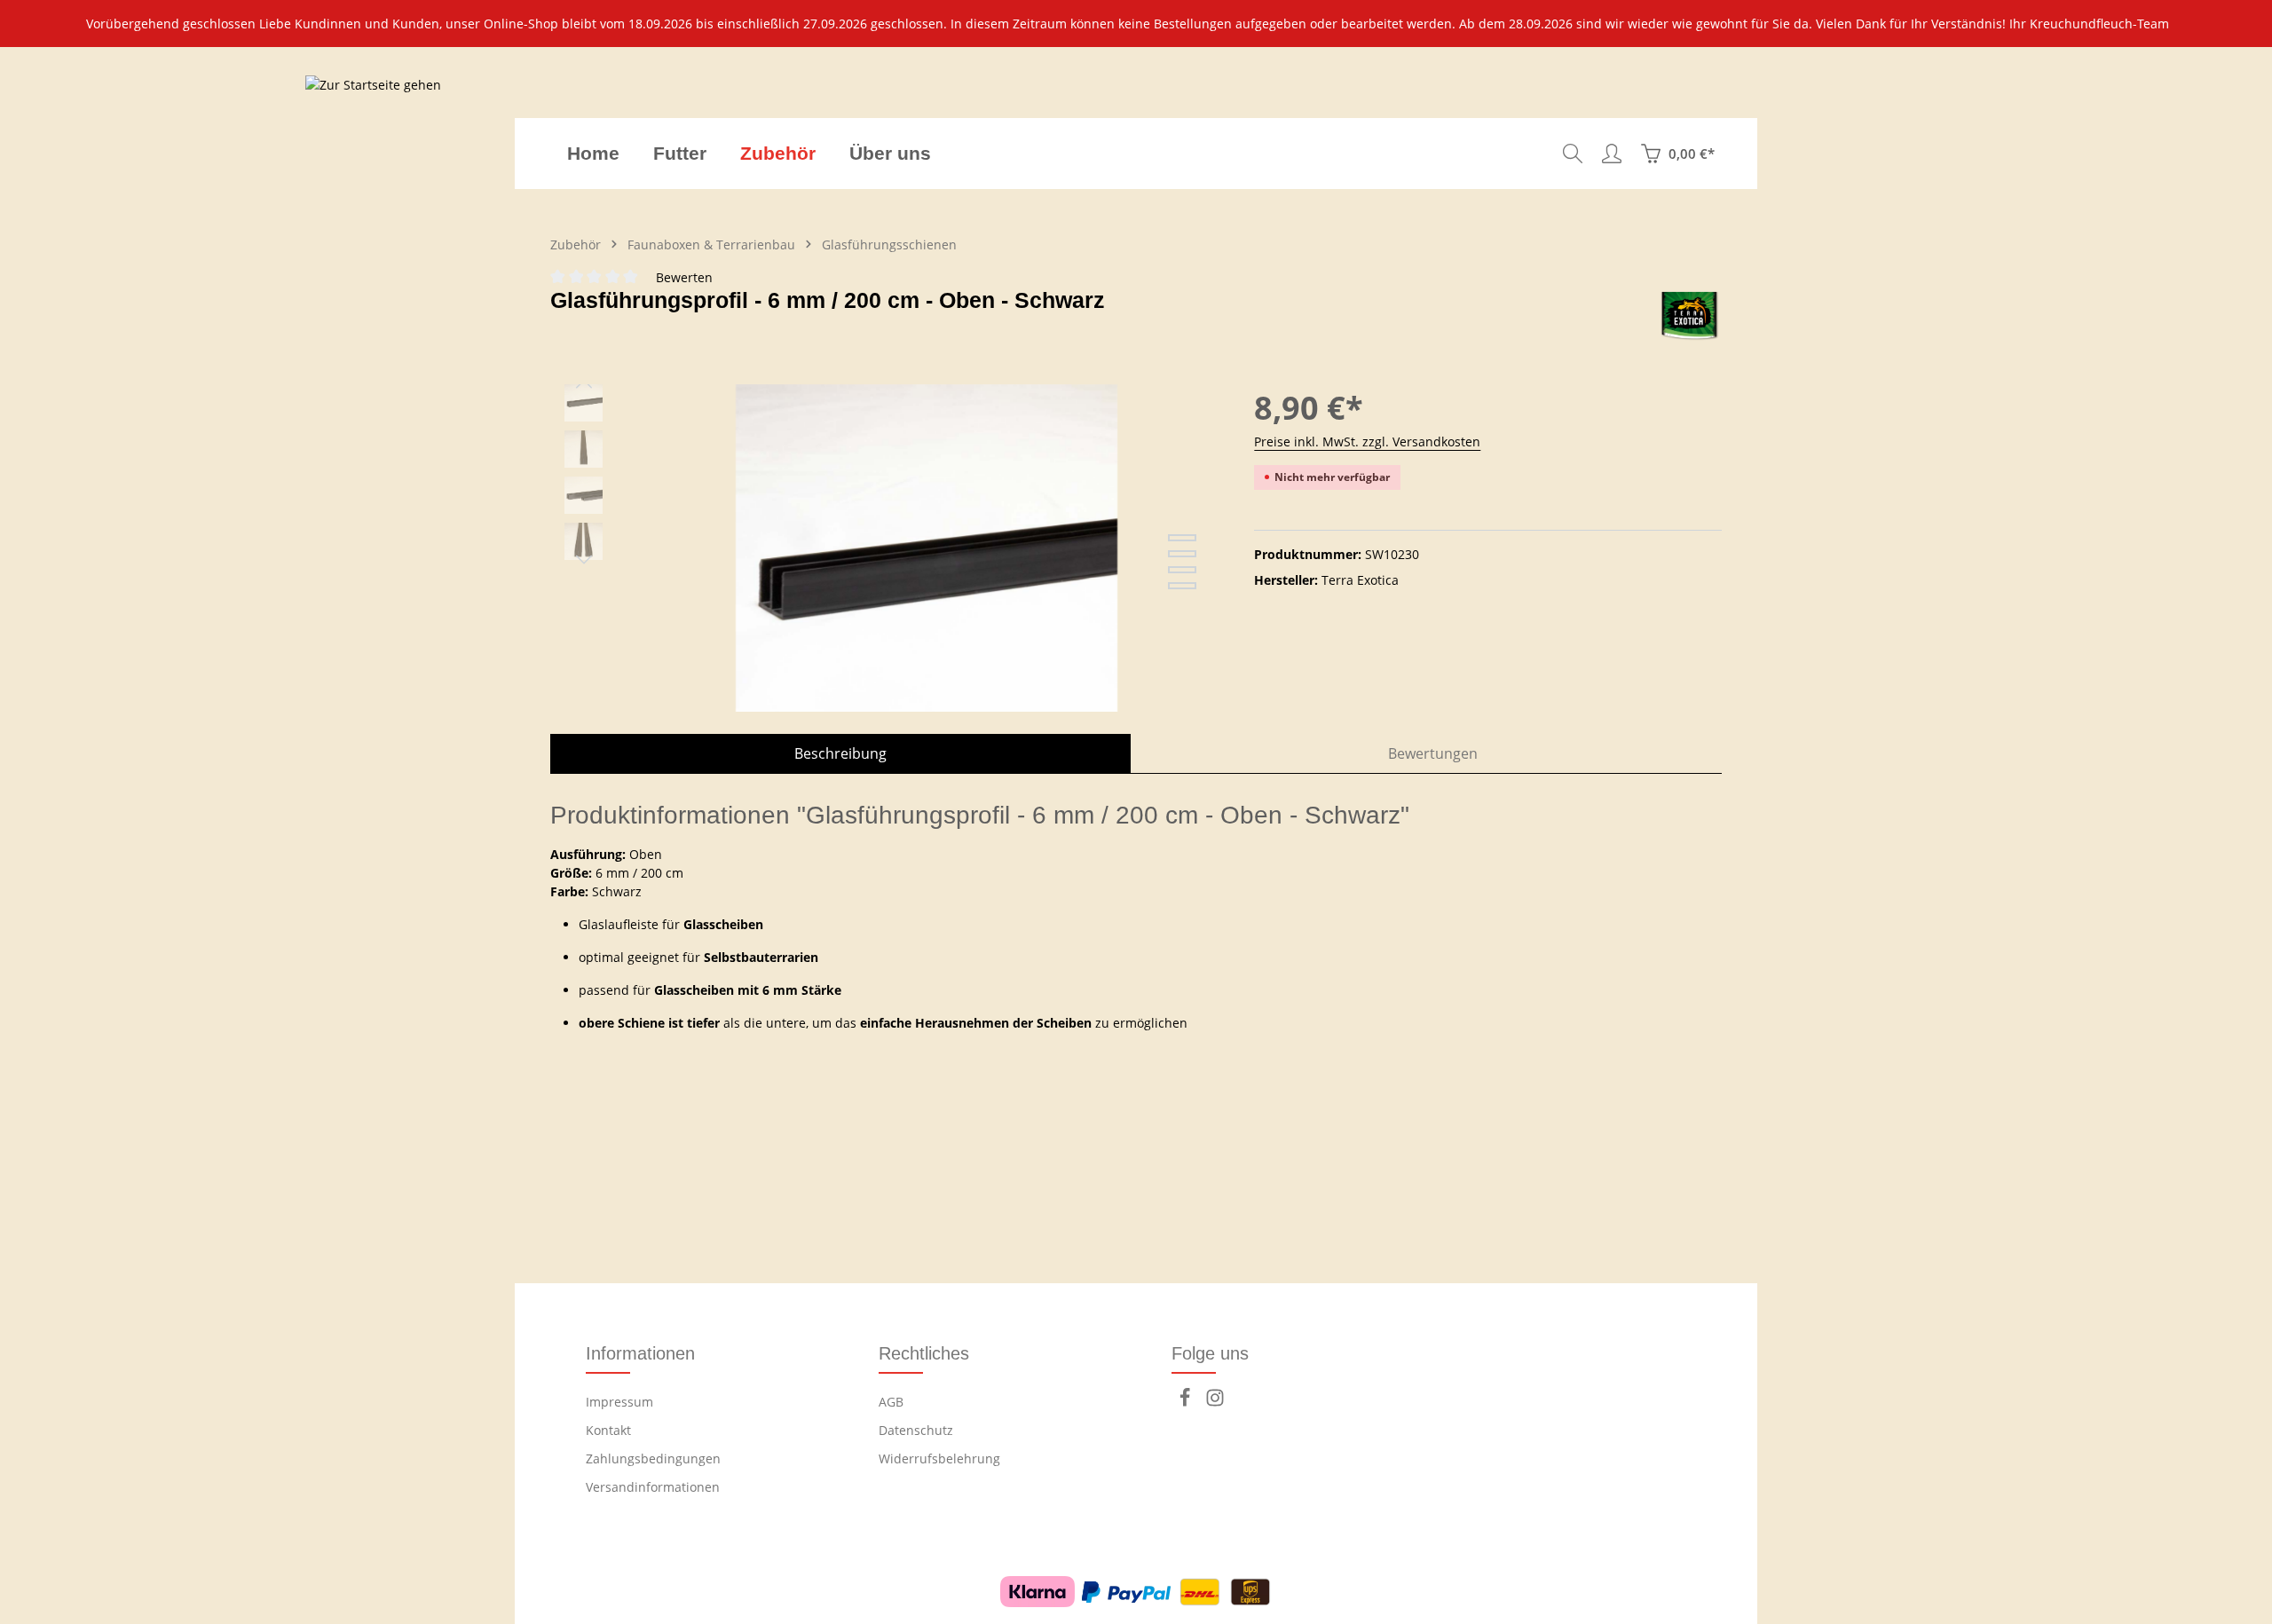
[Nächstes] (584, 560)
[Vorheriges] (584, 384)
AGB (891, 1402)
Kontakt (608, 1430)
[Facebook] (1187, 1403)
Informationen (640, 1353)
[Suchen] (1573, 154)
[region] (1136, 24)
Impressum (619, 1402)
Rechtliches (924, 1353)
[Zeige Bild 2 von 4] (1182, 554)
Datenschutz (916, 1430)
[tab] (840, 753)
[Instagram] (1215, 1403)
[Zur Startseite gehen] (373, 154)
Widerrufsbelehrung (939, 1458)
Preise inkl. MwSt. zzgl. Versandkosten (1367, 441)
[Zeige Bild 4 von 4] (1182, 586)
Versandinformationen (653, 1487)
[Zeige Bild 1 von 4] (1182, 538)
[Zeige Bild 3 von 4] (1182, 570)
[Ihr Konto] (1612, 154)
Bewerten (684, 277)
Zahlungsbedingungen (653, 1458)
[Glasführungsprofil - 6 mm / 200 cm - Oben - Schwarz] (927, 575)
